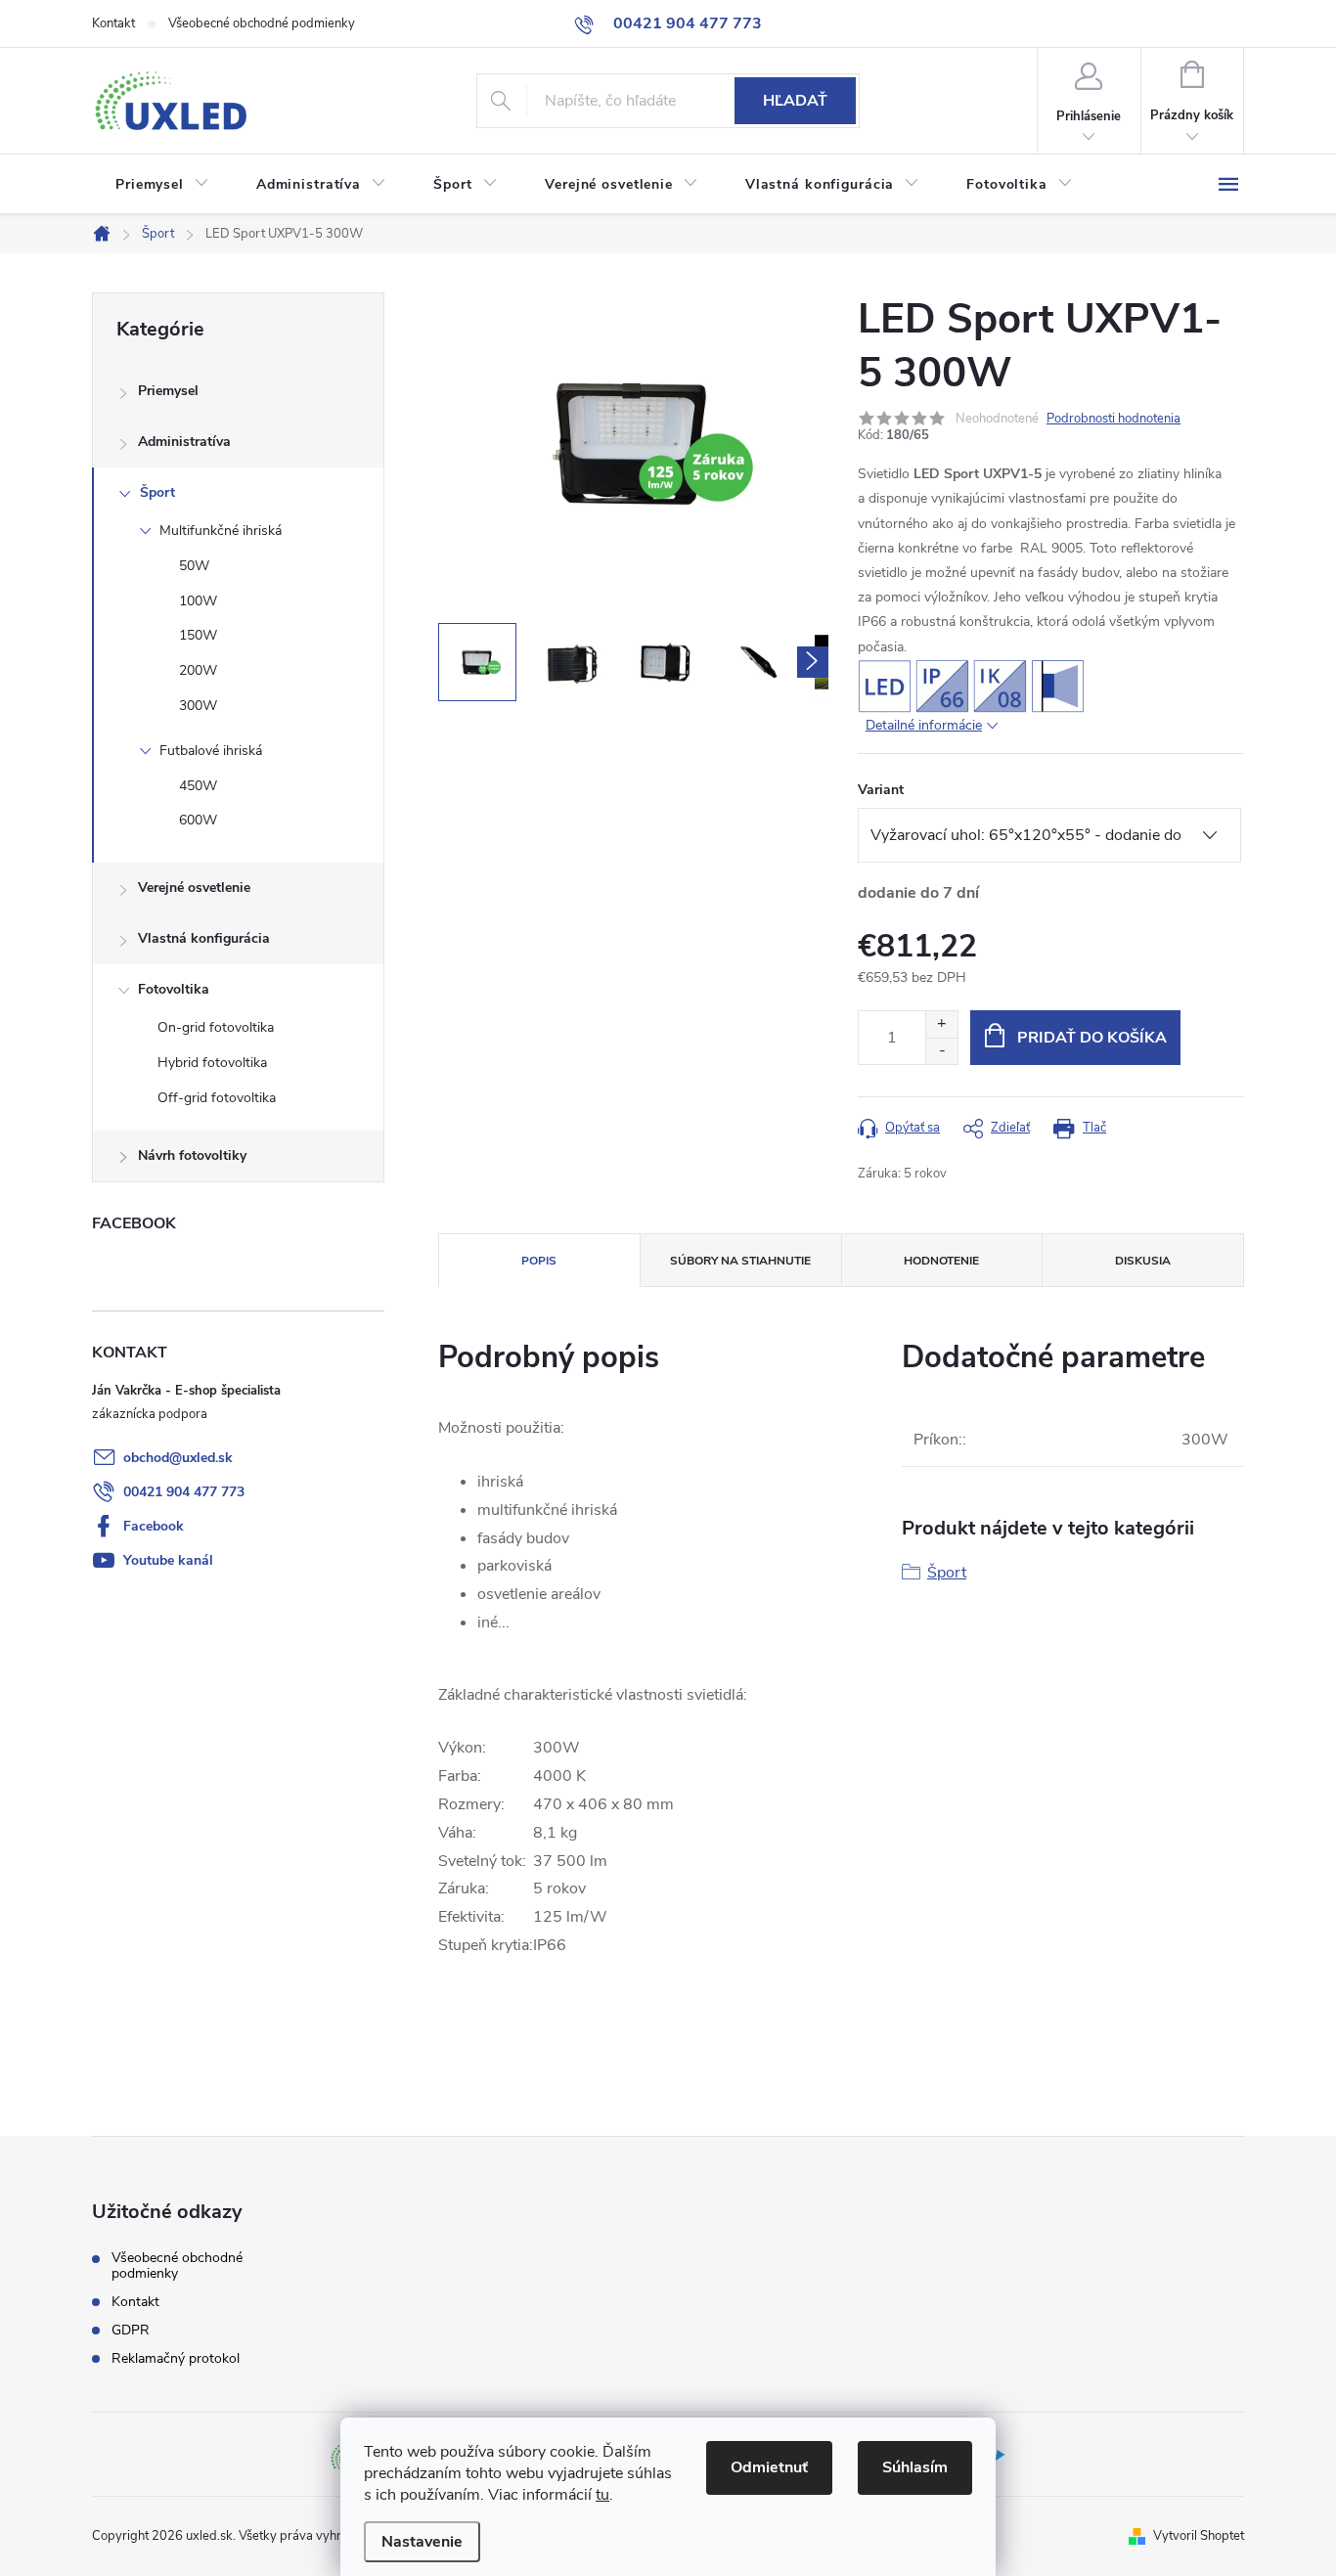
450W (198, 786)
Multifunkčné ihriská (221, 531)
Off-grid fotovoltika (217, 1098)
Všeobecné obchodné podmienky (262, 23)
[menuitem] (162, 185)
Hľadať (795, 101)
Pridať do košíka (1092, 1038)
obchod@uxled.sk (178, 1458)
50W (194, 566)
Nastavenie (422, 2542)
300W (198, 706)
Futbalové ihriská (211, 751)
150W (198, 635)
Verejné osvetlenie (194, 888)
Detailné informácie (924, 725)
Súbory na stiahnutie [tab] (740, 1261)
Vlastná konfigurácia (204, 938)
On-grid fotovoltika (216, 1027)
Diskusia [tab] (1143, 1261)
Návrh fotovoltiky (192, 1155)
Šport (157, 492)
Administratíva (184, 442)
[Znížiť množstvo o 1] (941, 1051)
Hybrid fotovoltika (212, 1063)
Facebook (154, 1526)
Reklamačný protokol (176, 2359)
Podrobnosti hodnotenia (1113, 419)
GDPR (131, 2331)
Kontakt (113, 23)
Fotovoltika (174, 989)
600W (198, 820)
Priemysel (168, 391)
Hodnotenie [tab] (941, 1261)
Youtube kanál (168, 1560)
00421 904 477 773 (184, 1492)
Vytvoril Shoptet (1199, 2536)
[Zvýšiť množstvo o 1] (941, 1024)
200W (198, 670)
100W (198, 601)
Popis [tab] (539, 1261)
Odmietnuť (769, 2467)
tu (602, 2495)
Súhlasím (915, 2467)
